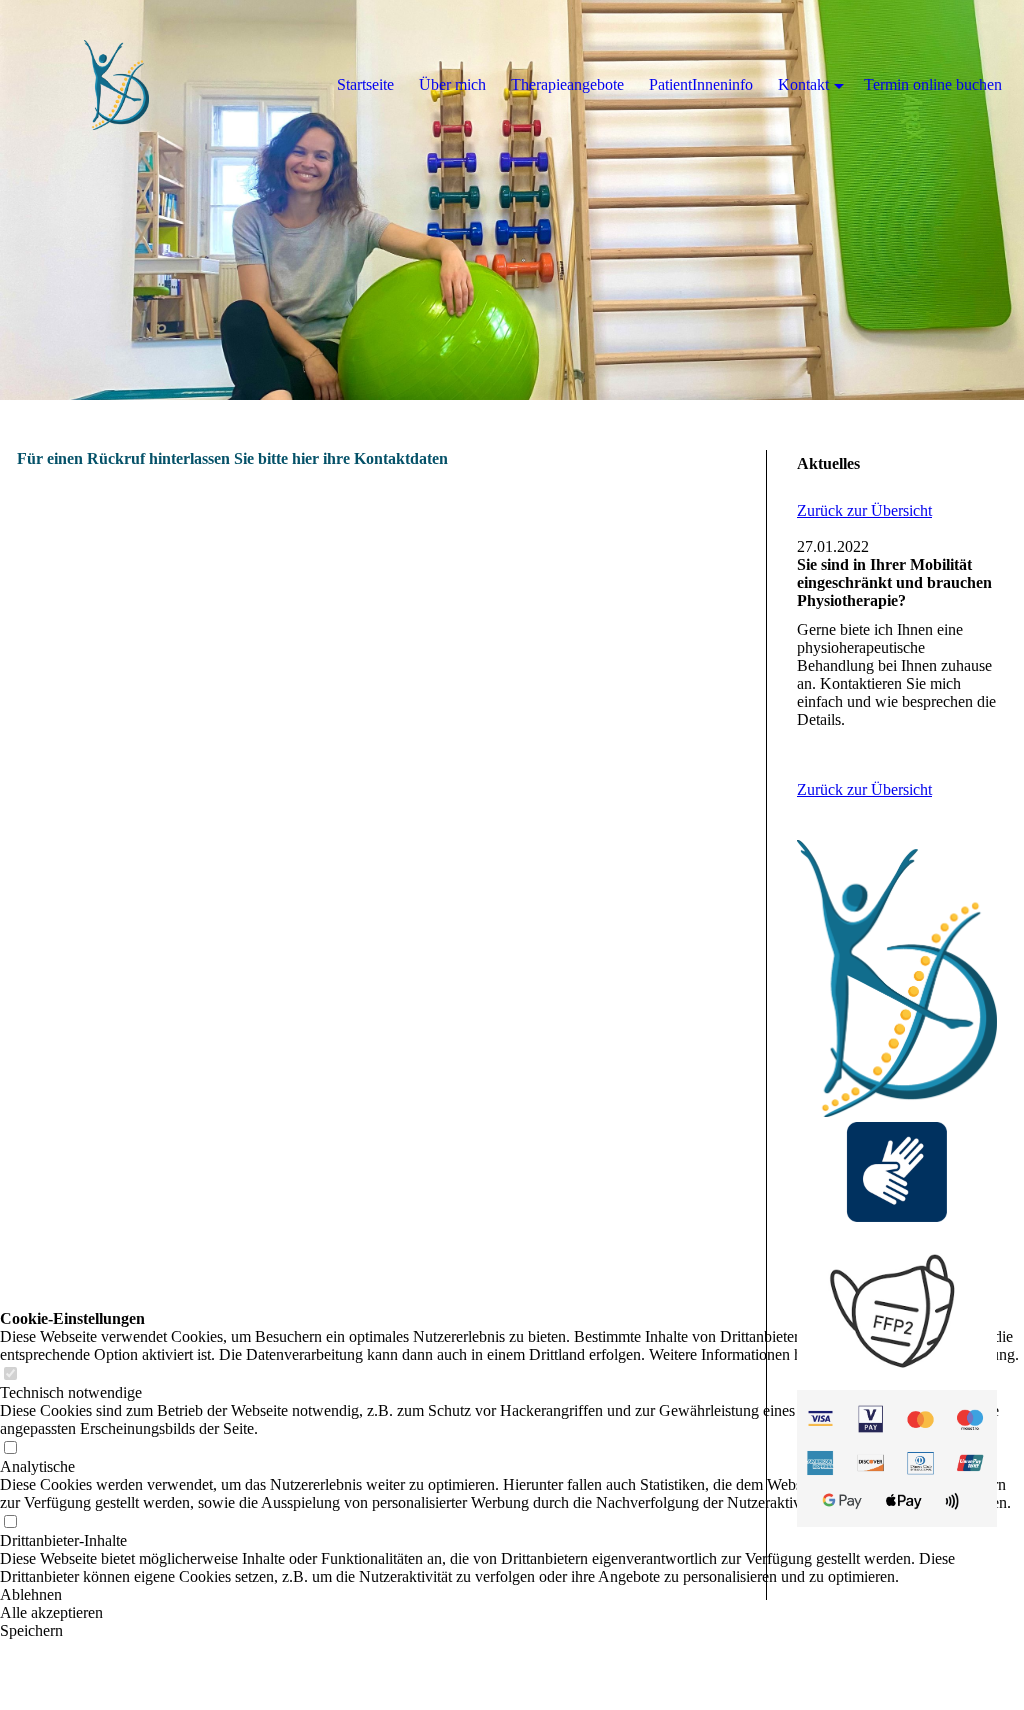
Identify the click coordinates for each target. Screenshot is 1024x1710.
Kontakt (803, 84)
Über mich (452, 84)
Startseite (365, 84)
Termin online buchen (933, 84)
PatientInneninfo (701, 84)
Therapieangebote (567, 84)
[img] (512, 200)
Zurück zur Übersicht (864, 510)
